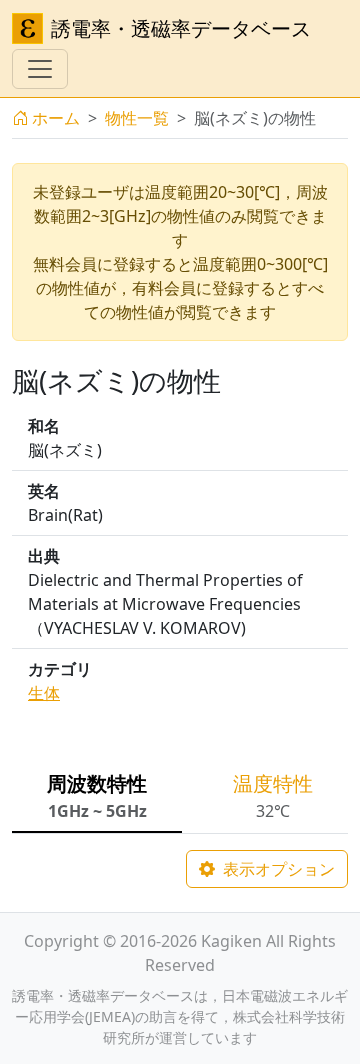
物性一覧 (137, 118)
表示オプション (277, 869)
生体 (44, 693)
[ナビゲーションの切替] (40, 69)
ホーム (56, 118)
